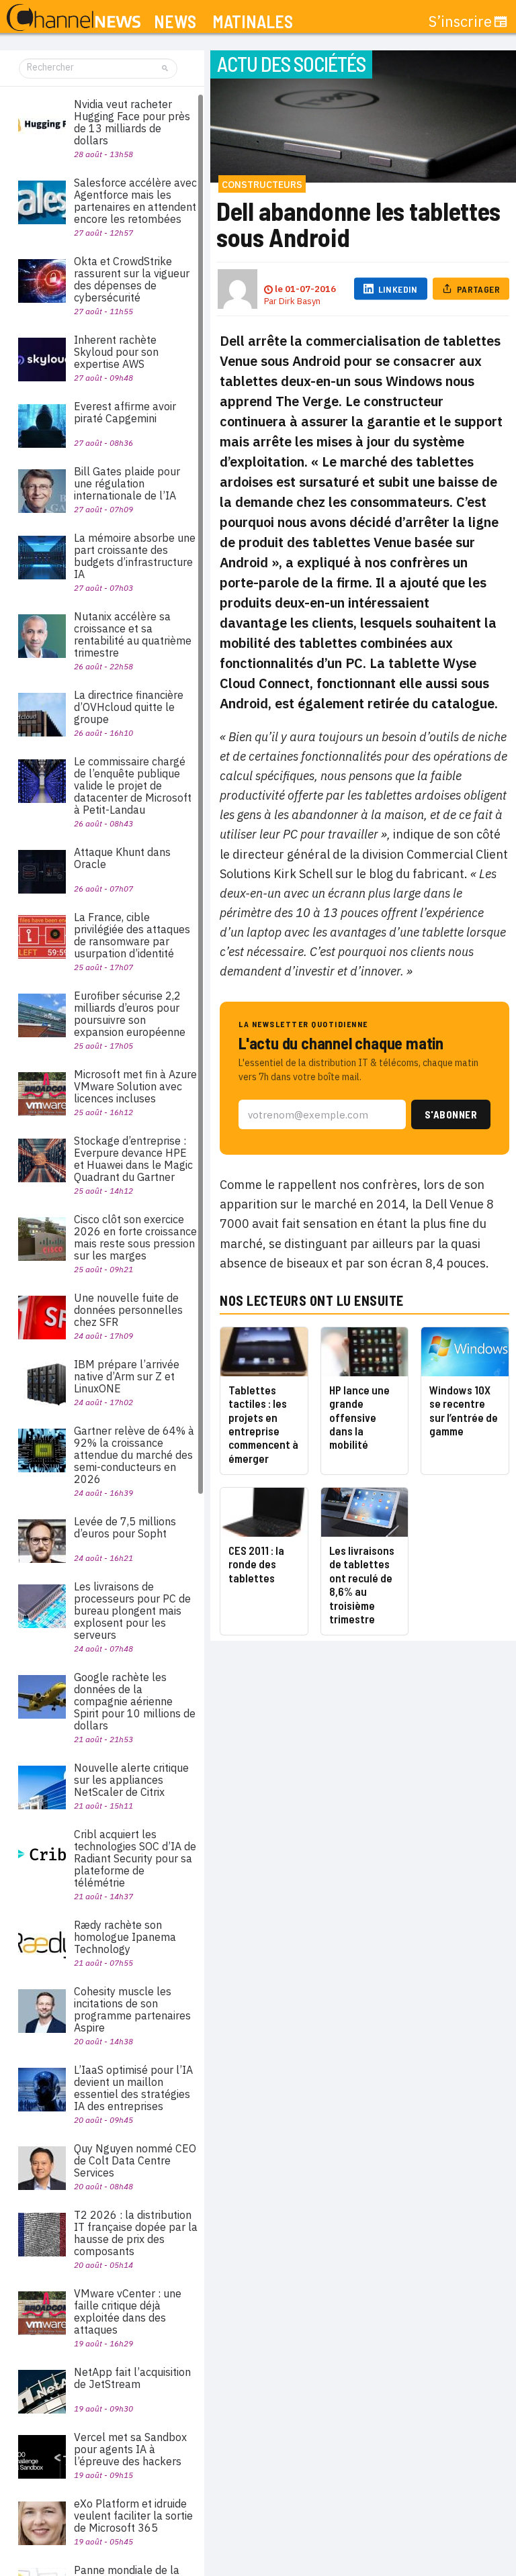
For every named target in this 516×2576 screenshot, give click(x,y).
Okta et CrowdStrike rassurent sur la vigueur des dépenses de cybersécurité (132, 279)
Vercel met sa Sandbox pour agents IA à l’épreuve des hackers (130, 2449)
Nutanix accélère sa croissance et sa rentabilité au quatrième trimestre (133, 634)
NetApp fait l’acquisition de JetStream (132, 2378)
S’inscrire (460, 21)
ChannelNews (74, 18)
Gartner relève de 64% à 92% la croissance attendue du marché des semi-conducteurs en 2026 (134, 1455)
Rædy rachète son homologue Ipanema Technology (125, 1937)
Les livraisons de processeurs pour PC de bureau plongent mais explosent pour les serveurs (132, 1611)
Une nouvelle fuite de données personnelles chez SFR (128, 1310)
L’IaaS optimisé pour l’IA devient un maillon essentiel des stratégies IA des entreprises (133, 2088)
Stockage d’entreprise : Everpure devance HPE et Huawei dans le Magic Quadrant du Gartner (133, 1159)
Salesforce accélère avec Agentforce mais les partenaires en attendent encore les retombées (135, 201)
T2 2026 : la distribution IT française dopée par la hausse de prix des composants (136, 2233)
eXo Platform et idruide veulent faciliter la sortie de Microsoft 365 (133, 2516)
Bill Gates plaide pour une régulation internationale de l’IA (127, 483)
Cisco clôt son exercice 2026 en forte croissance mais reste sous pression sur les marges (135, 1237)
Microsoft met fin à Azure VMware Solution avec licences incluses (135, 1086)
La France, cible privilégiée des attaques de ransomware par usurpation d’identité (132, 935)
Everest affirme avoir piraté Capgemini (125, 412)
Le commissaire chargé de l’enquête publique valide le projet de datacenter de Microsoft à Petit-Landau (133, 785)
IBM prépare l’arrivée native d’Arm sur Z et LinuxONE (127, 1376)
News (175, 22)
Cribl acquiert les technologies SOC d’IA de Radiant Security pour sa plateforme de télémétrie (135, 1858)
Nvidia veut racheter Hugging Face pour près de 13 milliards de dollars (132, 122)
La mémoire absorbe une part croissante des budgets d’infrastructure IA (135, 556)
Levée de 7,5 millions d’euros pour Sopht (125, 1527)
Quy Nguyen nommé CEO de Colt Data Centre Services (135, 2160)
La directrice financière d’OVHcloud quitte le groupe (129, 707)
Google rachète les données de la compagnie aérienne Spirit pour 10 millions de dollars (135, 1701)
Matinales (253, 22)
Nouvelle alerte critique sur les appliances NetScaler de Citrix (131, 1780)
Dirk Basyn (300, 301)
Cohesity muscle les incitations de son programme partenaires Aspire (132, 2009)
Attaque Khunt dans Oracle (122, 858)
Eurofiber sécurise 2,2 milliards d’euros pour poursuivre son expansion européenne (130, 1014)
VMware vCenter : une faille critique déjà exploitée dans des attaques (128, 2311)
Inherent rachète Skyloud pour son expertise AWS (116, 352)
